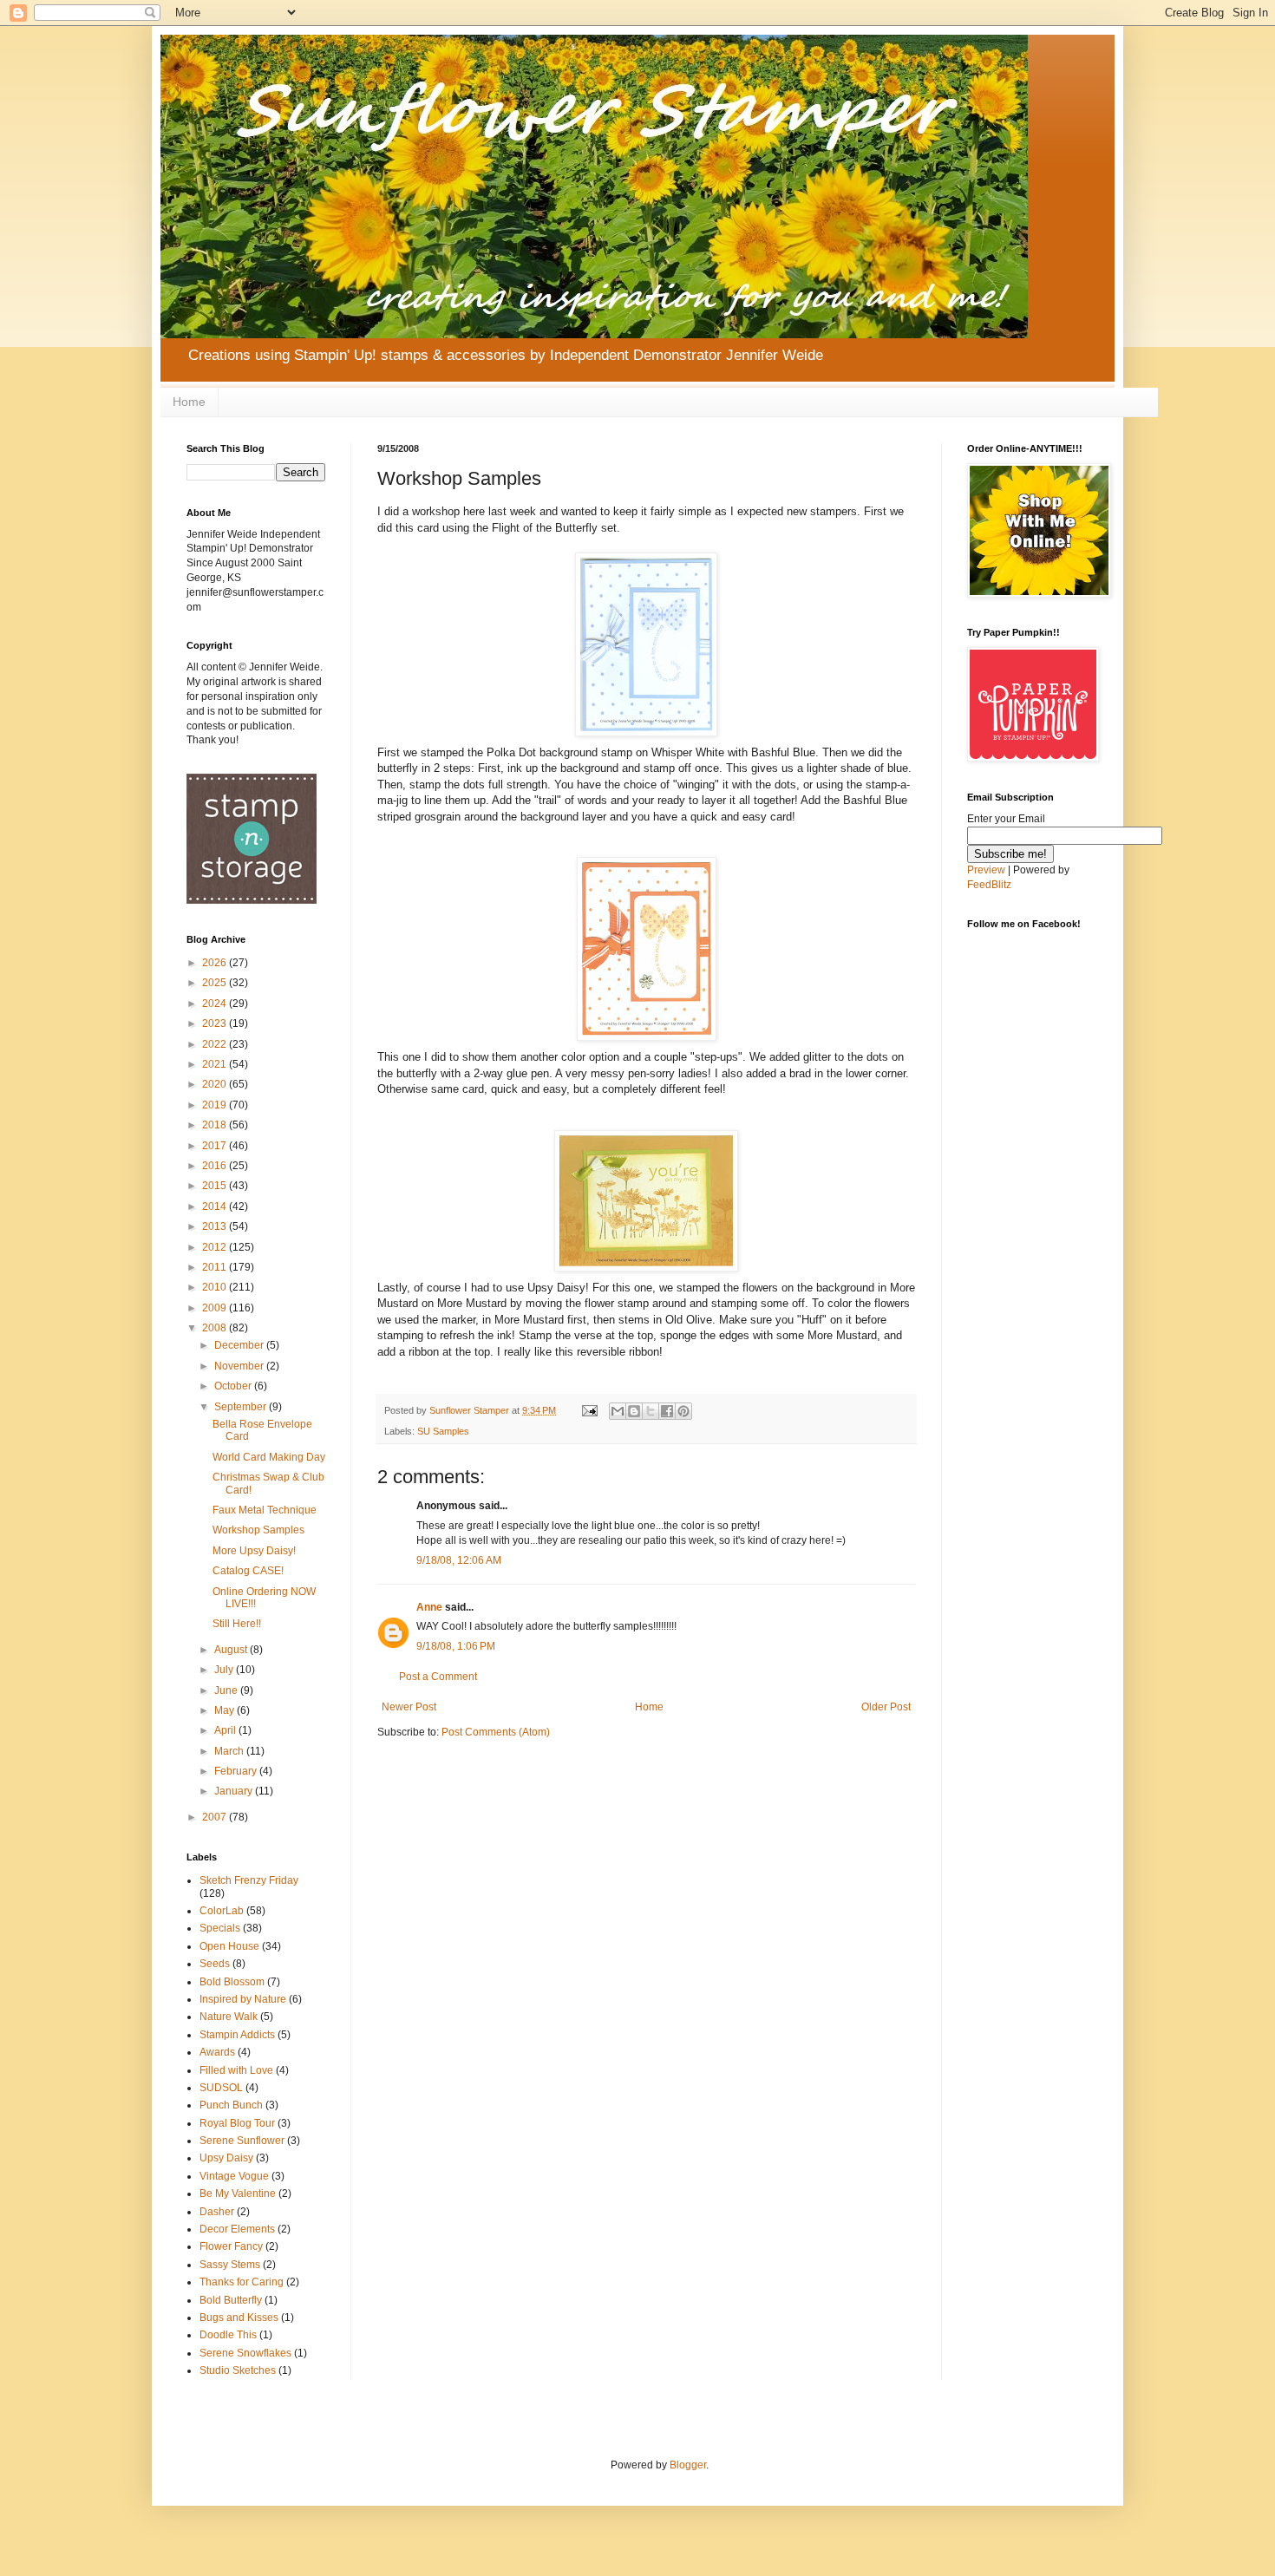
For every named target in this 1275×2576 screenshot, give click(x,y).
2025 (216, 983)
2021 (216, 1064)
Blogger (688, 2465)
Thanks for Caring (242, 2282)
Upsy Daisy (226, 2158)
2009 (216, 1308)
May (226, 1710)
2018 (216, 1125)
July (225, 1670)
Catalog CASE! (248, 1571)
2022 (216, 1044)
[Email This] (618, 1411)
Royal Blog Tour (237, 2123)
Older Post (886, 1707)
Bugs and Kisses (239, 2318)
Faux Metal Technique (265, 1510)
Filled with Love (236, 2070)
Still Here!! (237, 1624)
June (227, 1690)
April (226, 1730)
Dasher (217, 2212)
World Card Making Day (269, 1457)
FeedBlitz (989, 885)
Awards (217, 2052)
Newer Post (409, 1707)
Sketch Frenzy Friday (249, 1880)
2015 (216, 1186)
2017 (216, 1146)
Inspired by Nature (243, 1999)
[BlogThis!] (634, 1411)
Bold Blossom (232, 1982)
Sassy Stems (230, 2265)
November (240, 1366)
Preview (986, 870)
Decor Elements (237, 2229)
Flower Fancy (231, 2246)
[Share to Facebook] (667, 1411)
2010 (216, 1287)
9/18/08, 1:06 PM (456, 1646)
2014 (216, 1206)
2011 (216, 1267)
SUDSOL (221, 2088)
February (237, 1771)
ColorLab (222, 1911)
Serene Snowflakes (245, 2353)
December (240, 1345)
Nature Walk (229, 2017)
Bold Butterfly (231, 2300)
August (232, 1650)
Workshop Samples (258, 1530)
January (235, 1791)
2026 (216, 963)
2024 (216, 1004)
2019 (216, 1105)
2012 (216, 1247)
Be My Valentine (238, 2194)
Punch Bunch (231, 2105)
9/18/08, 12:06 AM (459, 1560)
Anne (429, 1607)
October (234, 1386)
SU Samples (443, 1431)
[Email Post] (589, 1410)
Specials (220, 1928)
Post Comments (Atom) (496, 1732)
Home (189, 402)
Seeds (215, 1964)
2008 (216, 1328)
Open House (229, 1946)
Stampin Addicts (237, 2035)
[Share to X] (651, 1411)
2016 (216, 1166)
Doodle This (228, 2335)
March (230, 1751)
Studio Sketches (238, 2370)
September (242, 1407)
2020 (216, 1084)
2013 (216, 1226)
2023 (216, 1023)
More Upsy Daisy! (254, 1551)
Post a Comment (438, 1677)
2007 (216, 1817)
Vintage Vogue (234, 2176)
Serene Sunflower (242, 2141)
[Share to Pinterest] (683, 1411)
